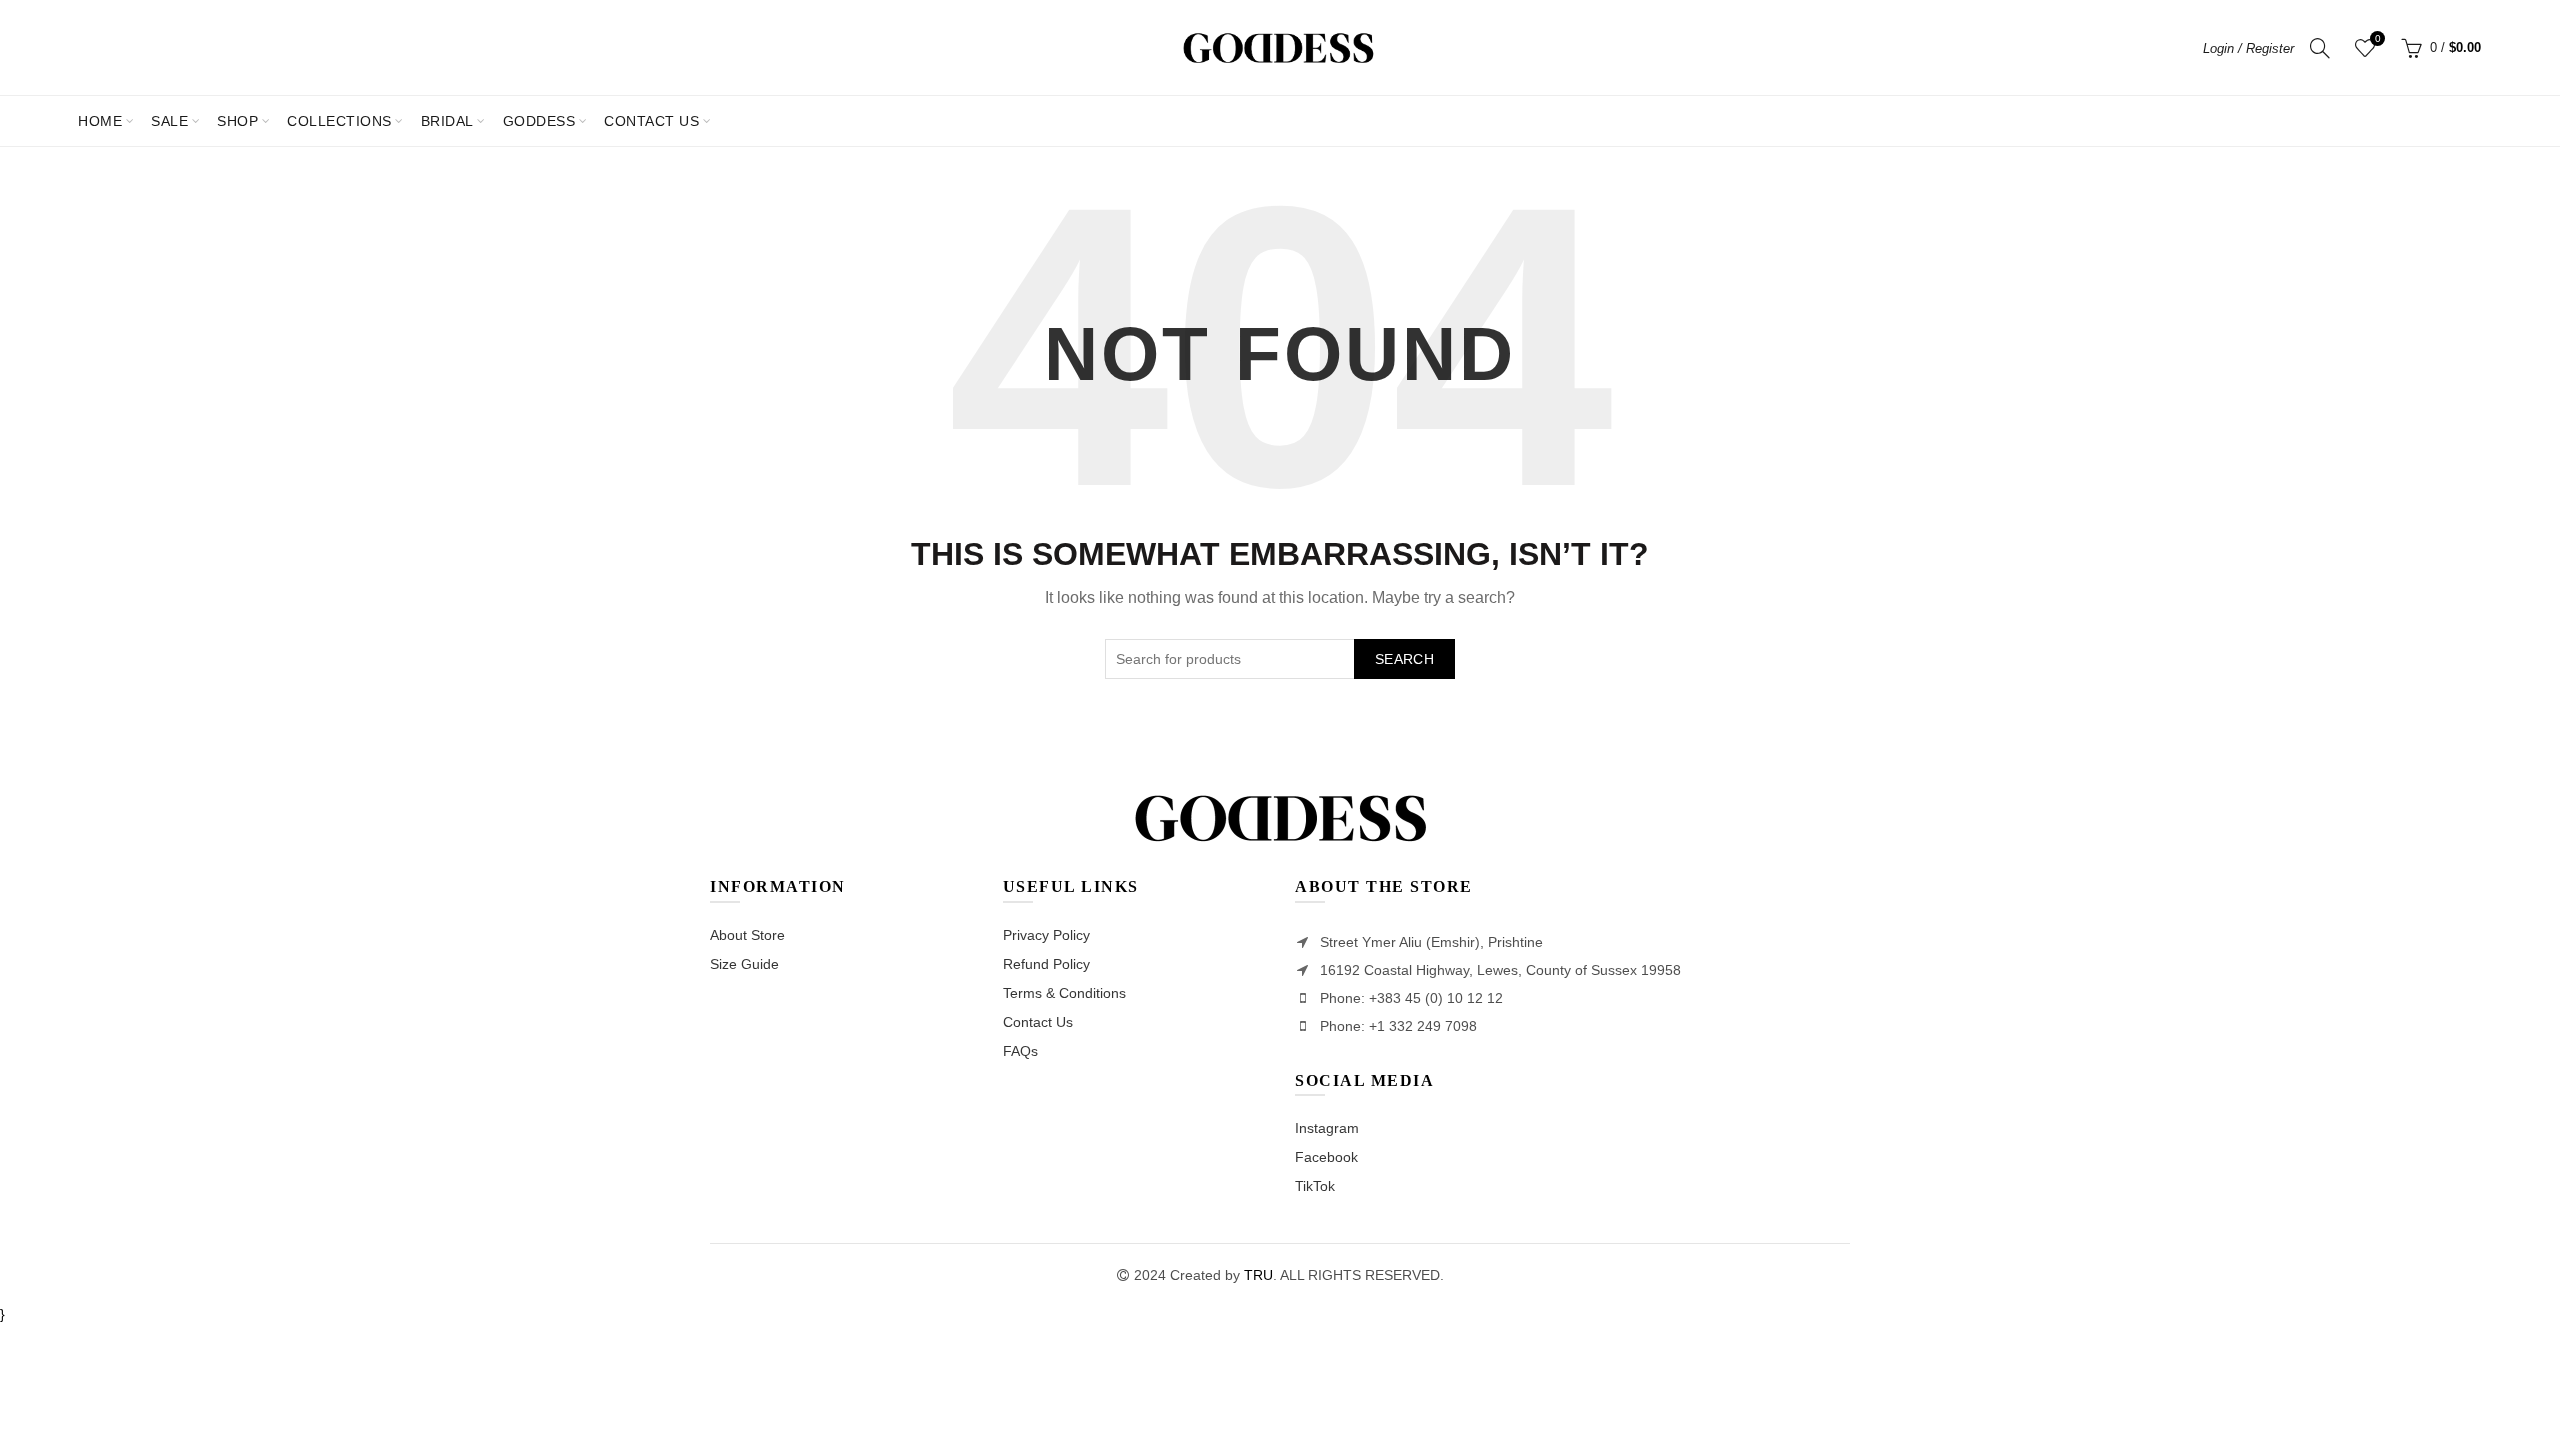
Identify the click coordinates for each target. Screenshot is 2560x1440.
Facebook (1326, 1157)
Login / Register (2248, 48)
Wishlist (2377, 38)
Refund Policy (1046, 964)
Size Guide (744, 964)
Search (1404, 659)
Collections (339, 121)
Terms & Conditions (1064, 993)
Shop (237, 121)
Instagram (1327, 1128)
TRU (1258, 1275)
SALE (176, 112)
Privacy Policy (1046, 935)
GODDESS (539, 121)
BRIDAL (447, 121)
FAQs (1020, 1051)
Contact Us (1038, 1022)
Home (100, 121)
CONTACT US (651, 121)
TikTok (1315, 1186)
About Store (747, 935)
